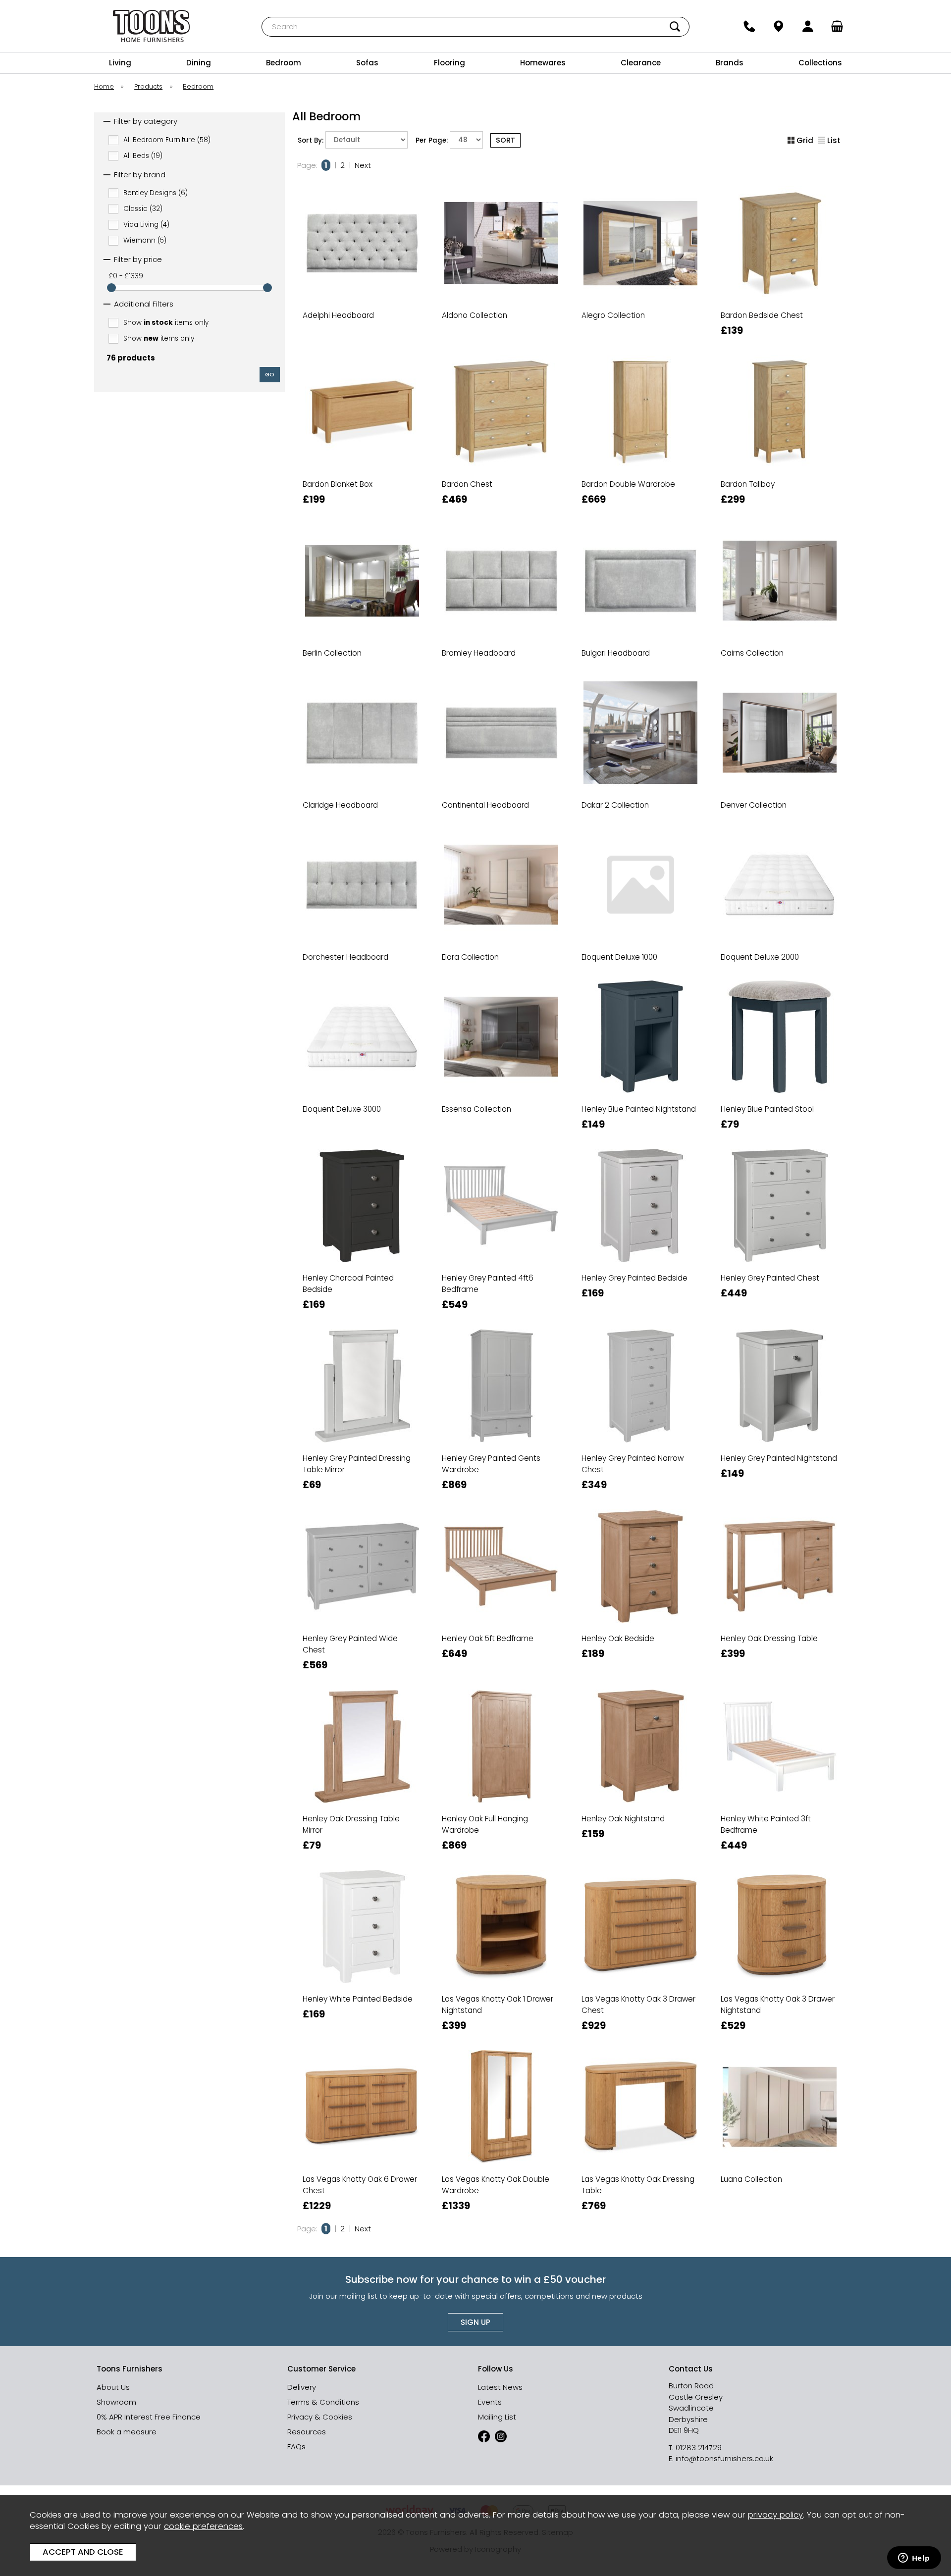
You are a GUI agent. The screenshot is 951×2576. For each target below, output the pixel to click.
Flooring (449, 63)
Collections (820, 63)
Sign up (475, 2322)
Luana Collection (751, 2179)
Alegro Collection (613, 315)
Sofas (367, 63)
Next (363, 165)
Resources (307, 2432)
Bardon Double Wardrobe (628, 484)
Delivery (302, 2387)
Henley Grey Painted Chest (770, 1278)
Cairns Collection (752, 653)
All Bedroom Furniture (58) (167, 139)
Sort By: (312, 140)
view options (362, 344)
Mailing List (497, 2417)
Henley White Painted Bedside (358, 1999)
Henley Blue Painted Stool (767, 1109)
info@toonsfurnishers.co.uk (724, 2458)
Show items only (166, 322)
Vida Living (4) (146, 225)
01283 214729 (699, 2447)
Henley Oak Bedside (618, 1638)
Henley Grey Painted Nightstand (779, 1458)
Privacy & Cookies (320, 2417)
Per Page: (433, 140)
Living (120, 63)
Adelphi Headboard (338, 315)
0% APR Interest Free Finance (149, 2417)
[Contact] (749, 26)
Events (490, 2402)
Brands (730, 63)
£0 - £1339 (126, 276)
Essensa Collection (476, 1109)
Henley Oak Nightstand (623, 1819)
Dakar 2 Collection (615, 805)
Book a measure (127, 2432)
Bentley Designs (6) (156, 193)
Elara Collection (470, 957)
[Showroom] (778, 26)
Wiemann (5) (145, 240)
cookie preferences (203, 2526)
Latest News (500, 2387)
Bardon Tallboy (748, 484)
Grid (805, 140)
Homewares (543, 63)
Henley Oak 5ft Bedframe (488, 1638)
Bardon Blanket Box (338, 484)
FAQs (296, 2447)
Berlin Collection (332, 653)
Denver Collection (754, 805)
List (834, 140)
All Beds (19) (143, 155)
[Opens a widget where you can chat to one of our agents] (914, 2559)
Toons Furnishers (152, 26)
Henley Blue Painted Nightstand (639, 1109)
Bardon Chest (467, 484)
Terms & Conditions (323, 2402)
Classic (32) (143, 209)
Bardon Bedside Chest (762, 315)
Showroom (116, 2402)
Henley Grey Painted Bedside (634, 1278)
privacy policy (775, 2515)
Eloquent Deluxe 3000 (342, 1109)
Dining (199, 63)
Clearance (641, 63)
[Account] (808, 26)
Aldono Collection (475, 315)
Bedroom (284, 63)
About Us (113, 2387)
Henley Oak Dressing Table (769, 1638)
